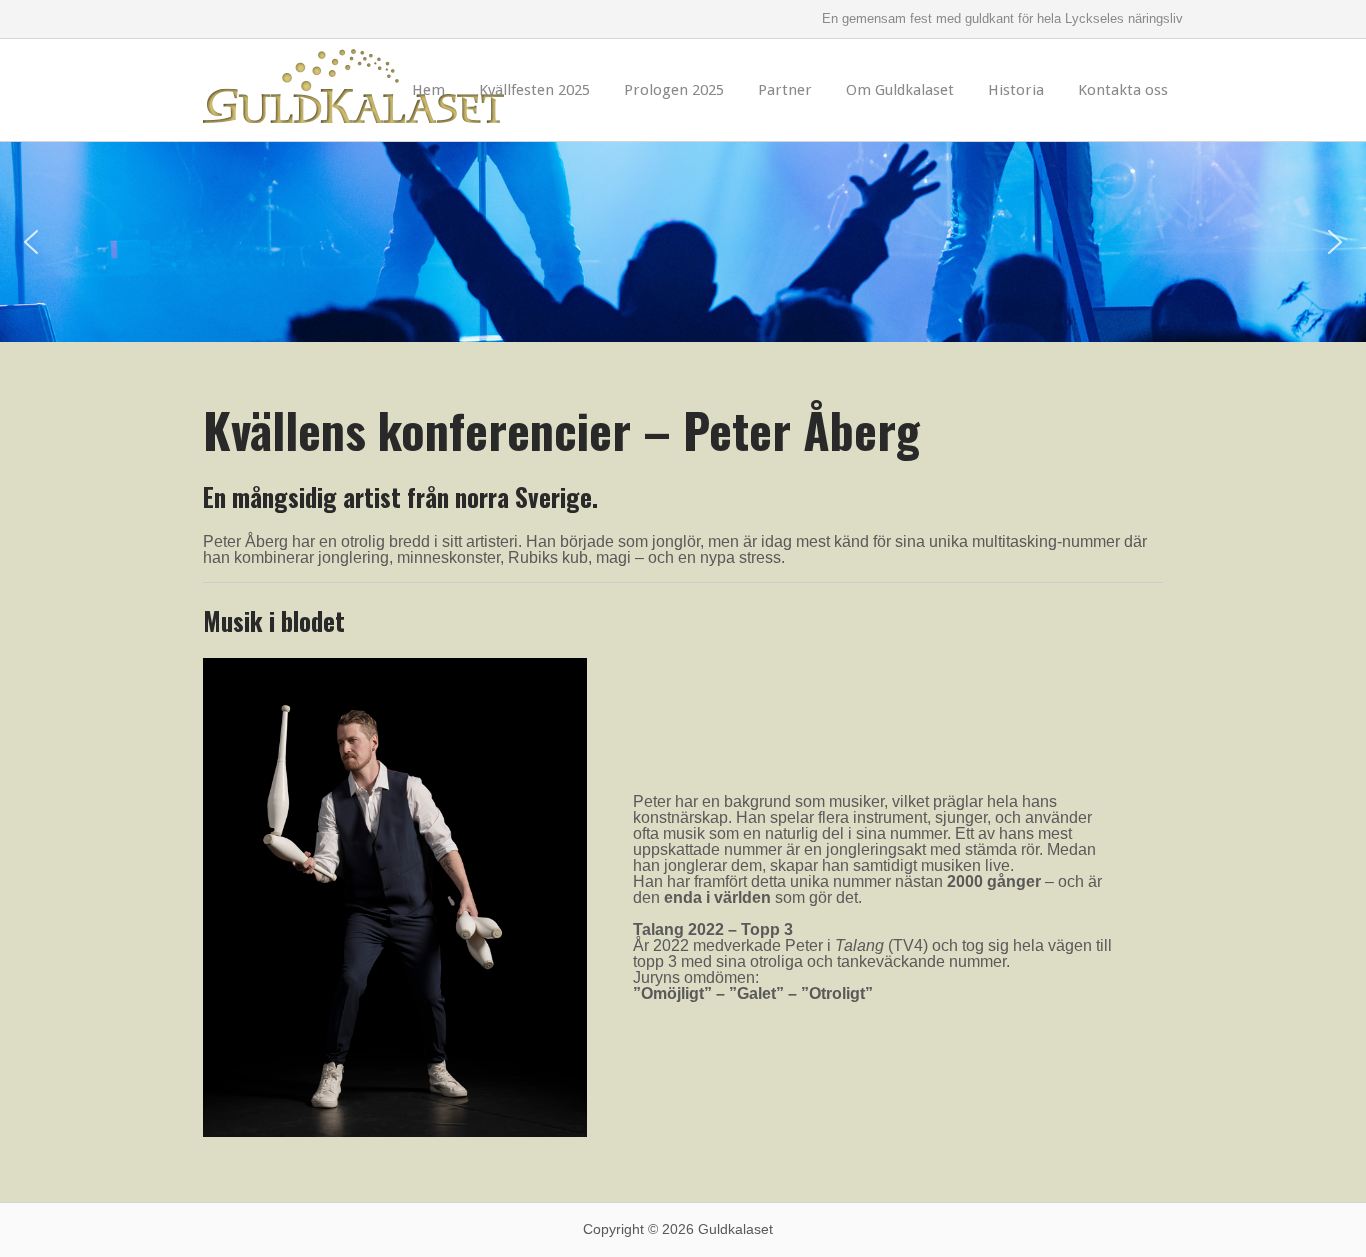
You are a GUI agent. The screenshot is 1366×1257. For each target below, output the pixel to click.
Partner (785, 90)
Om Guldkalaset (900, 90)
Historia (1016, 90)
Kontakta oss (1123, 90)
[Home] (353, 105)
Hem (428, 90)
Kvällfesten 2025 (534, 90)
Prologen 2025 (674, 90)
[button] (31, 242)
